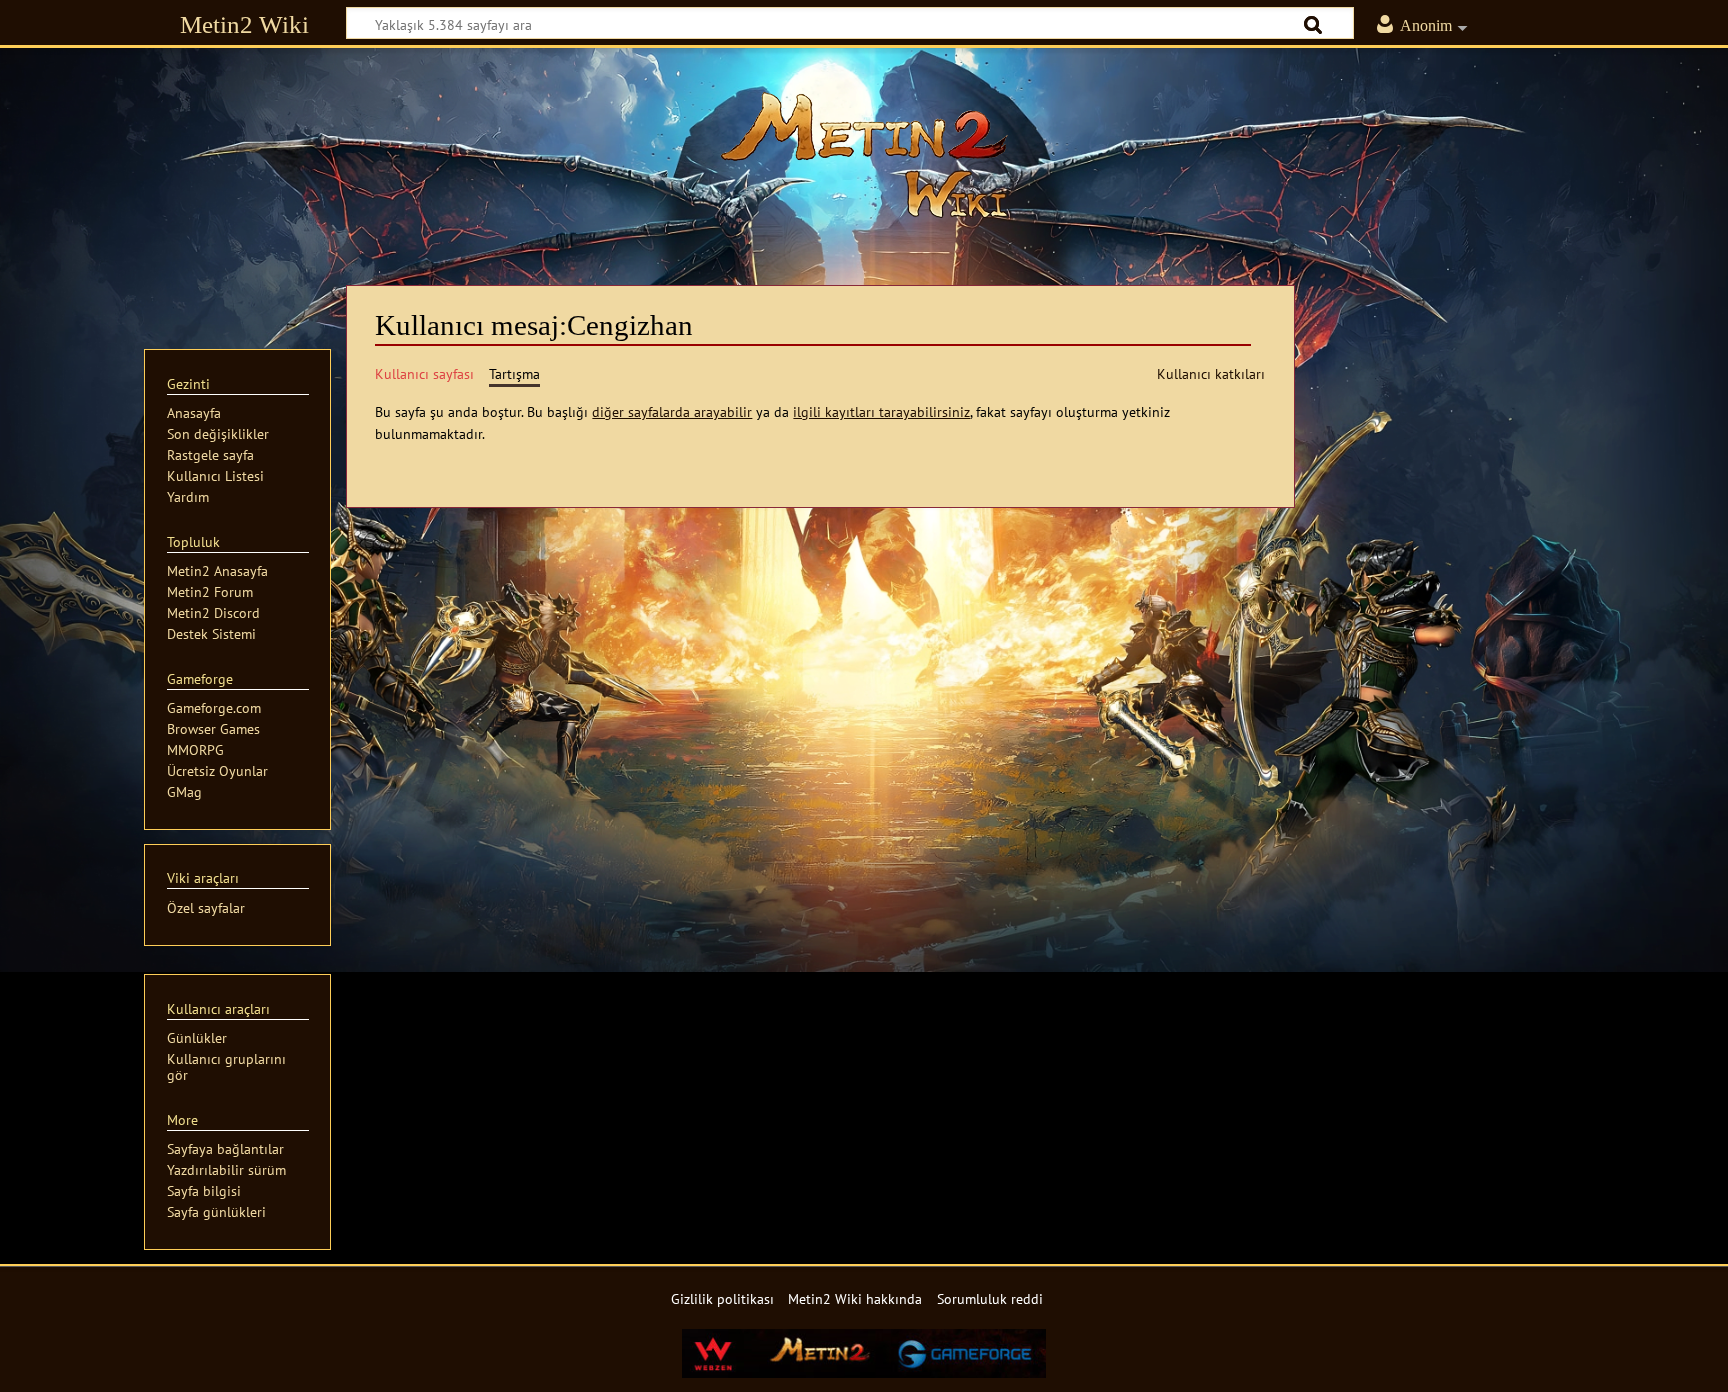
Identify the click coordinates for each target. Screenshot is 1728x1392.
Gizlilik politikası (722, 1298)
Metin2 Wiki (244, 24)
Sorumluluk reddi (990, 1298)
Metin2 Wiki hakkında (855, 1298)
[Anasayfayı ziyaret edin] (864, 155)
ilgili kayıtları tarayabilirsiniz (881, 411)
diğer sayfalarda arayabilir (672, 411)
